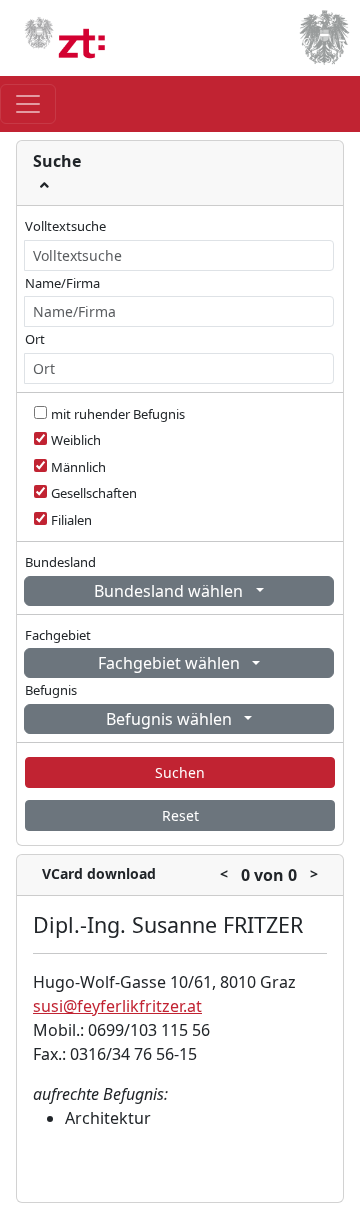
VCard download (99, 873)
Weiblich (76, 440)
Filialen (71, 520)
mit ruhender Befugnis (118, 414)
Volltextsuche (65, 226)
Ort (35, 339)
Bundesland (60, 562)
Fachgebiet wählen (171, 663)
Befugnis (51, 690)
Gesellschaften (94, 493)
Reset (180, 815)
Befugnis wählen (171, 719)
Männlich (78, 467)
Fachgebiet (58, 635)
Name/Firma (62, 283)
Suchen (180, 772)
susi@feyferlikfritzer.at (117, 1006)
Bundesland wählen (170, 591)
